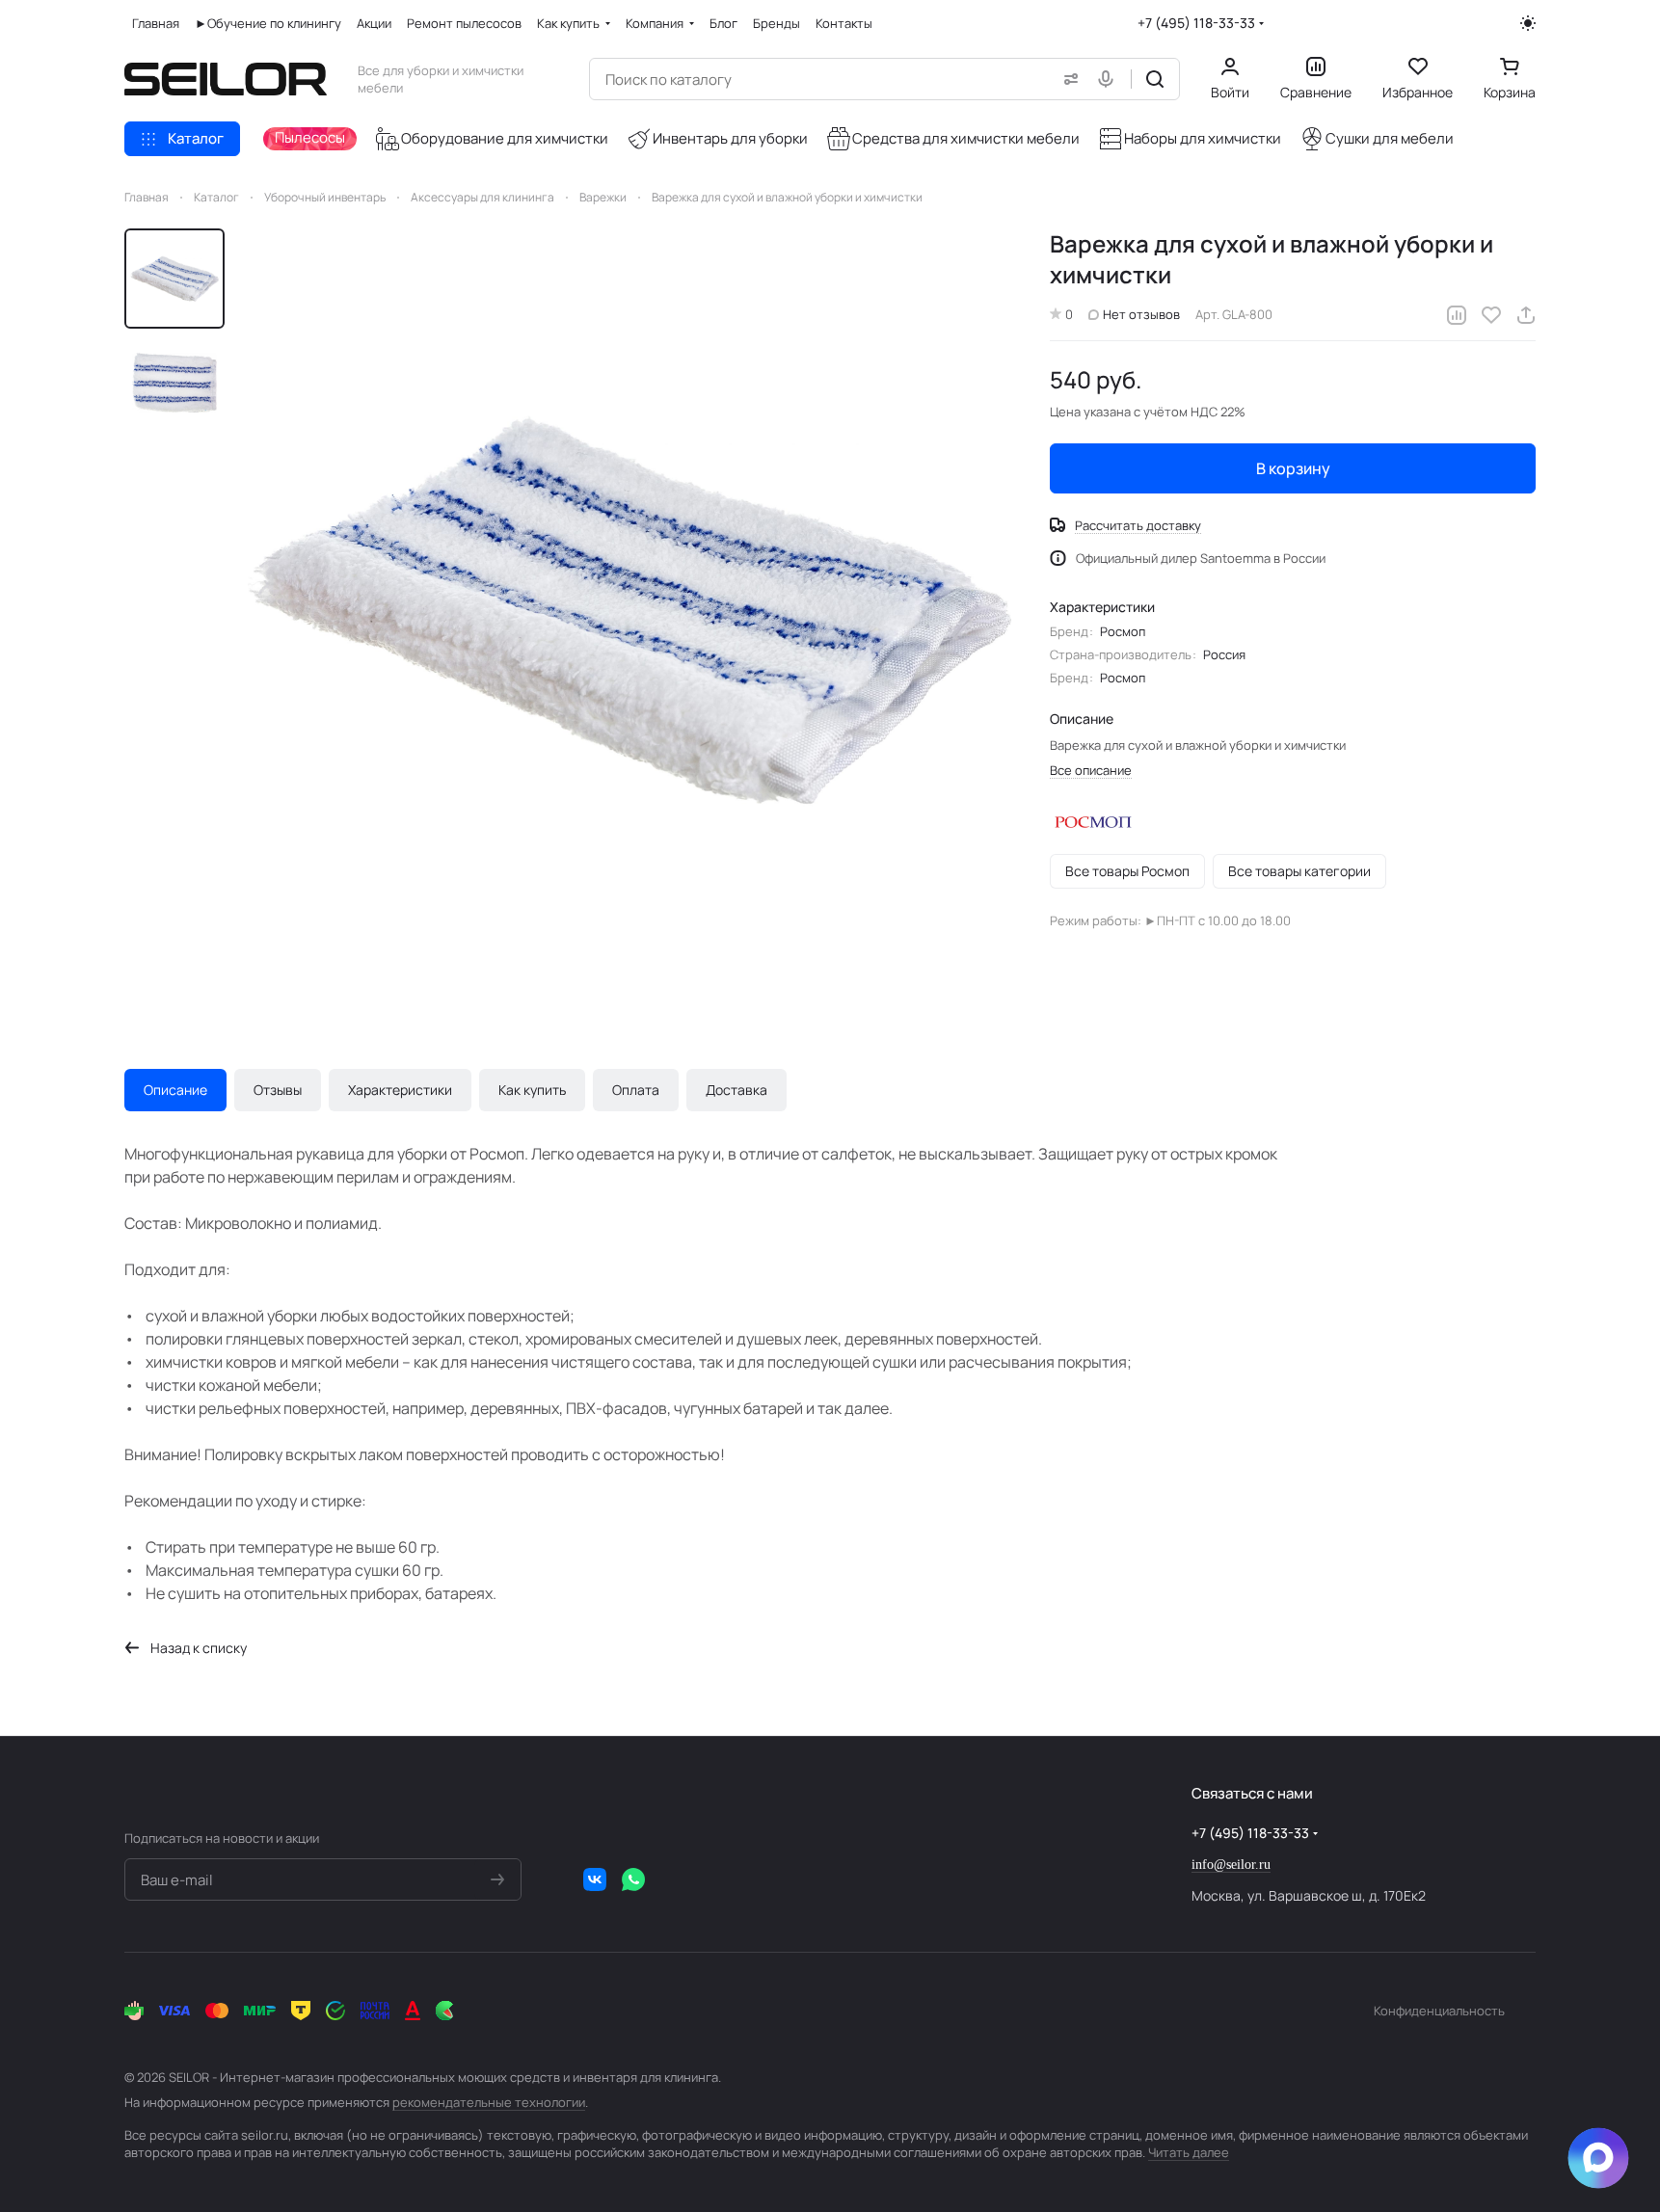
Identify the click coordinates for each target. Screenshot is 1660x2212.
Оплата (636, 1090)
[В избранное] (1491, 315)
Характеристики (400, 1090)
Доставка (736, 1090)
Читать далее (1189, 2152)
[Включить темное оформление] (1528, 23)
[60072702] (629, 610)
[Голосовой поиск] (1110, 79)
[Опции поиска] (1067, 79)
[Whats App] (633, 1879)
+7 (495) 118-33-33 (1196, 23)
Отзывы (278, 1090)
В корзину (1293, 468)
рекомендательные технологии (489, 2102)
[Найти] (1155, 79)
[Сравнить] (1457, 315)
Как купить (532, 1090)
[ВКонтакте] (595, 1879)
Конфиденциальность (1439, 2011)
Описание (175, 1090)
